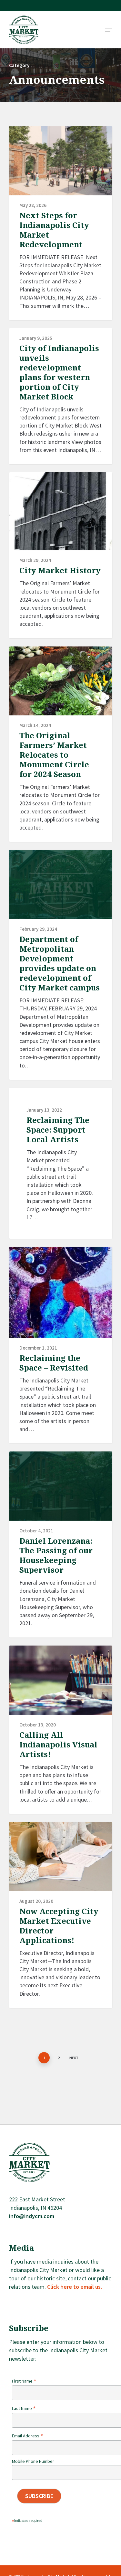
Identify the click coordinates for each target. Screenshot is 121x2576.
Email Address (28, 2436)
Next (74, 2058)
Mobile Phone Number (33, 2461)
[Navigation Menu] (109, 30)
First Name (24, 2381)
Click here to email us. (75, 2287)
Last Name (24, 2408)
